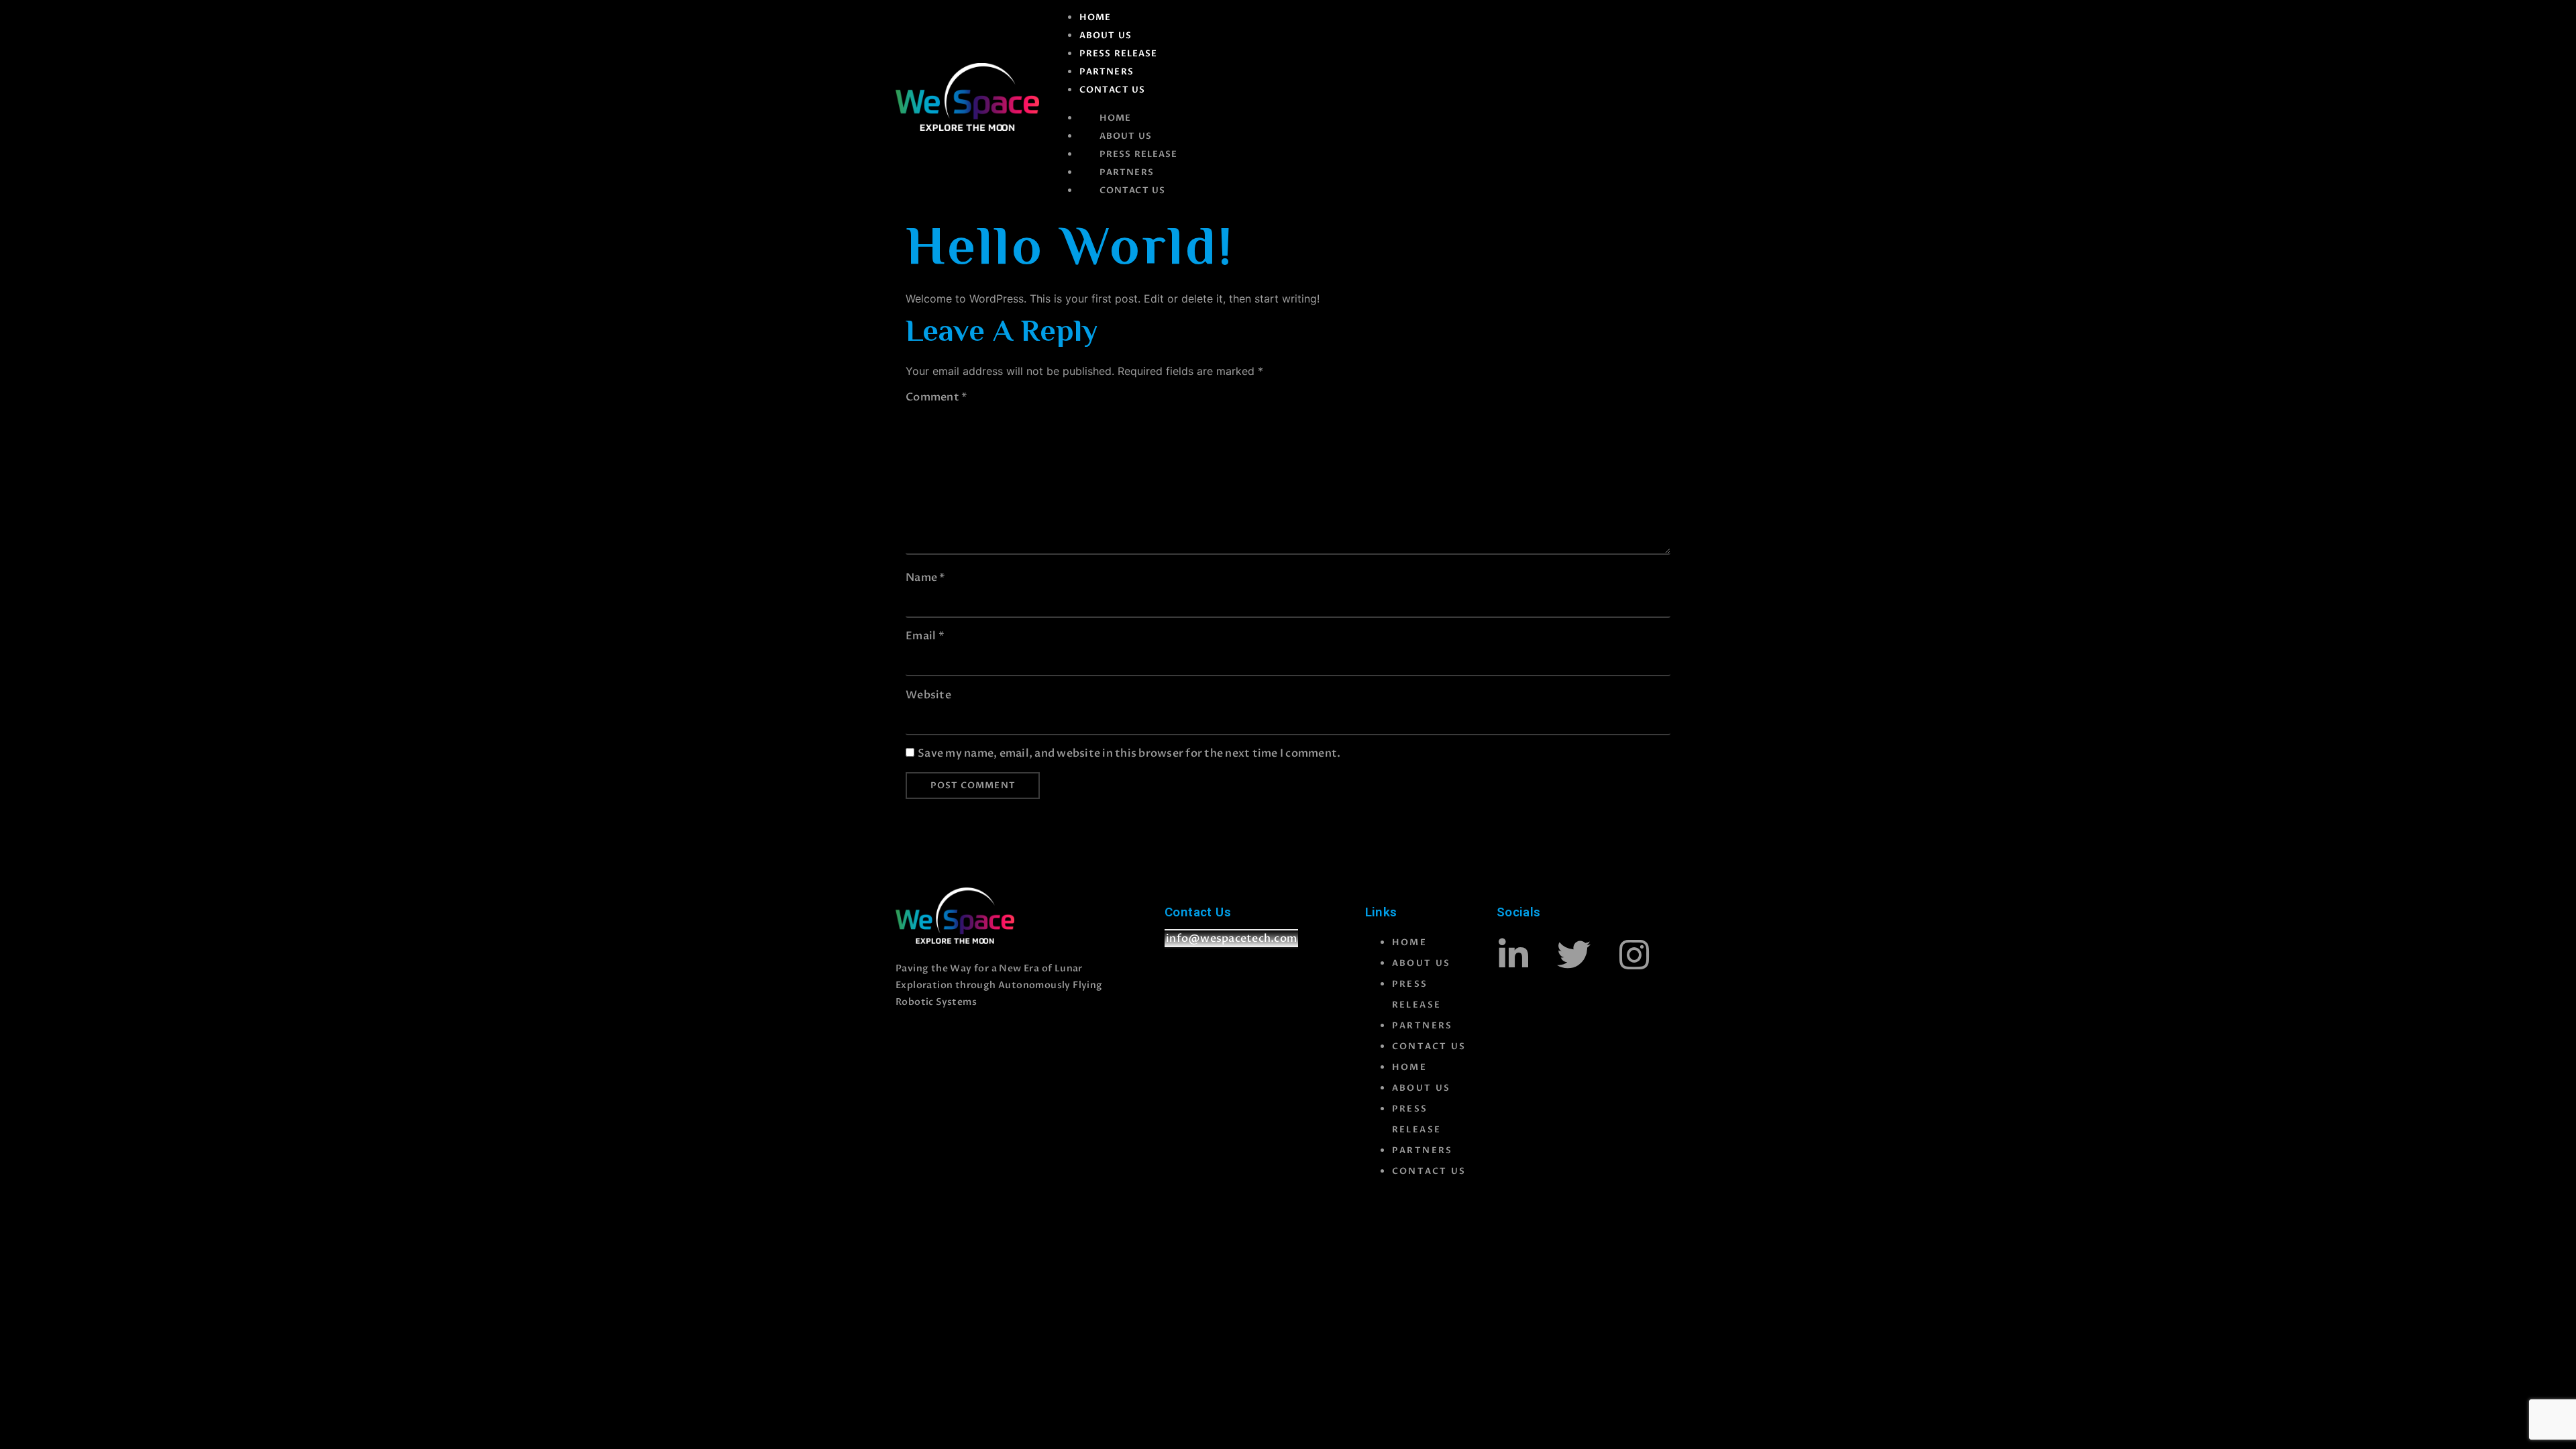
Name (926, 578)
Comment (936, 397)
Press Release (1118, 54)
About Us (1106, 36)
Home (1095, 17)
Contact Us (1112, 90)
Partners (1107, 72)
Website (928, 695)
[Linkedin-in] (1513, 955)
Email (925, 636)
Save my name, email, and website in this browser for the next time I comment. (1129, 753)
